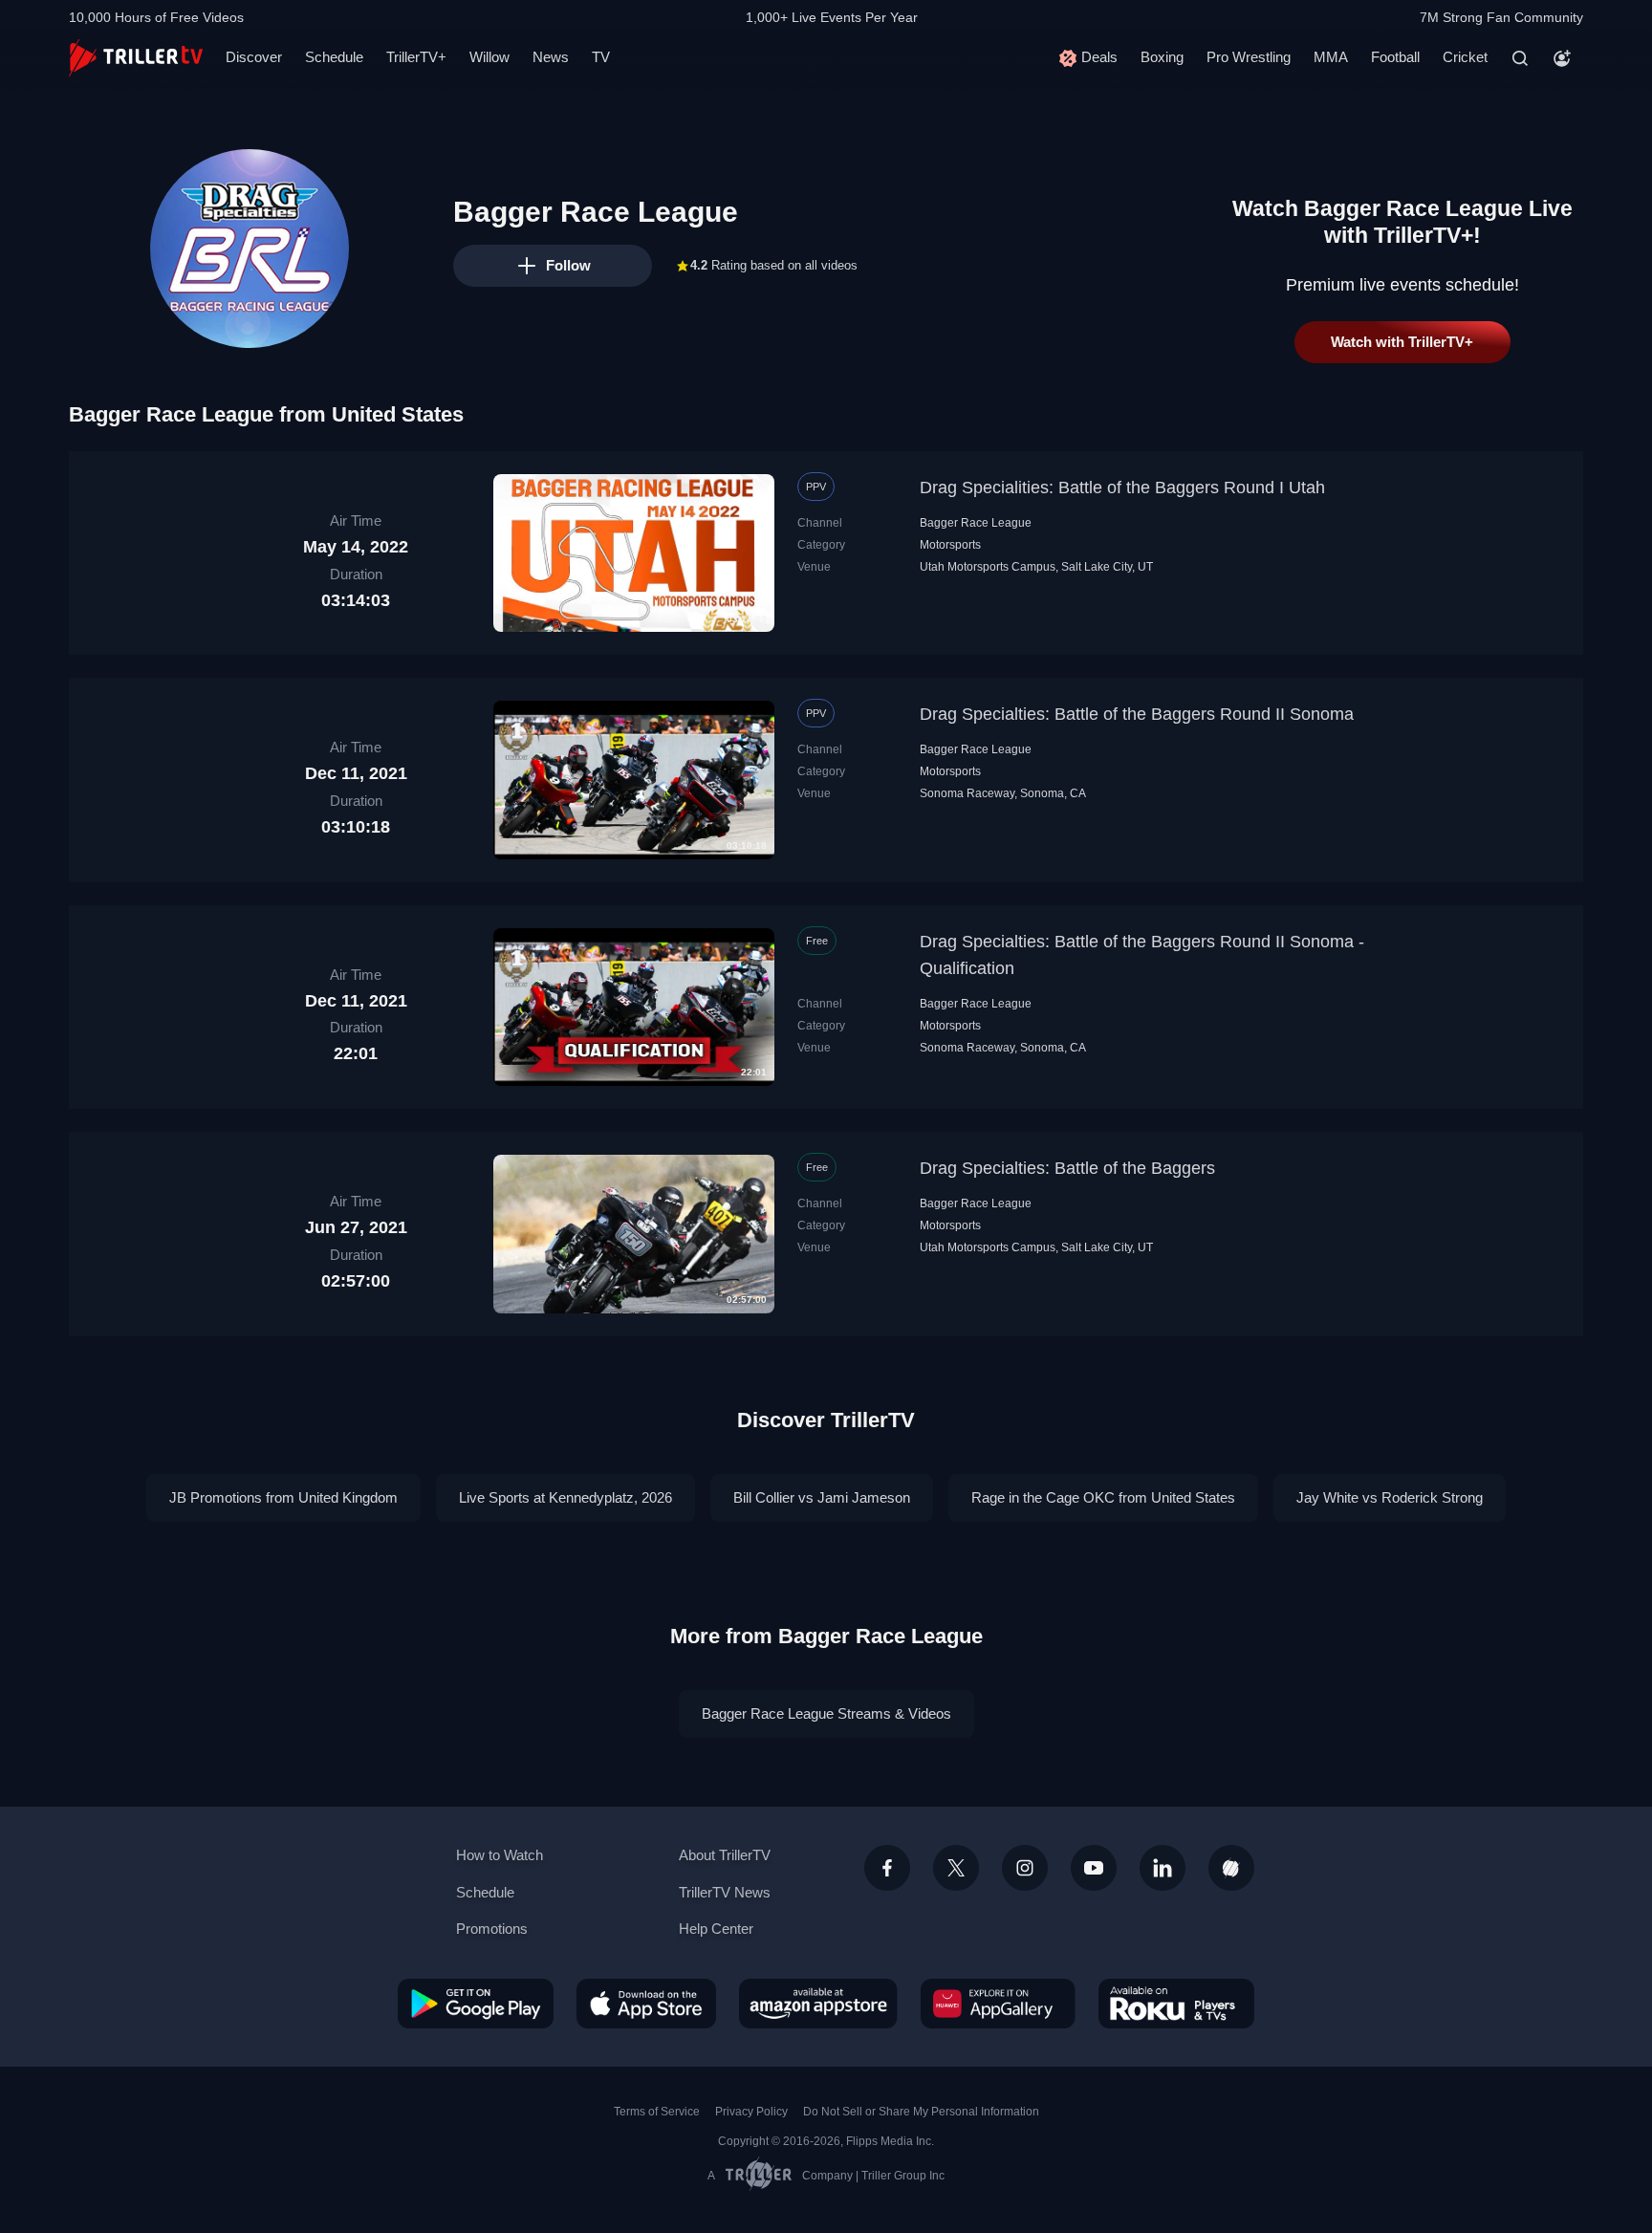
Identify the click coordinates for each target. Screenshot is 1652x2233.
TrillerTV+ (416, 57)
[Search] (1520, 58)
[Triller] (1231, 1868)
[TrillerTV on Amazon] (818, 2004)
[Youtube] (1094, 1868)
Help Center (716, 1929)
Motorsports (950, 545)
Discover (254, 57)
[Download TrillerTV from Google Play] (476, 2004)
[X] (956, 1868)
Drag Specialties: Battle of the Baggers (1067, 1168)
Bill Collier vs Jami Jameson (822, 1497)
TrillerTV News (725, 1892)
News (551, 57)
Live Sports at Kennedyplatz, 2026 (565, 1497)
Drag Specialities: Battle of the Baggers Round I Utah (1122, 488)
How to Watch (500, 1855)
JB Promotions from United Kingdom (283, 1497)
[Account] (1562, 58)
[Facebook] (887, 1868)
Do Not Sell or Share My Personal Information (921, 2112)
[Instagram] (1025, 1868)
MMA (1331, 57)
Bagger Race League (976, 523)
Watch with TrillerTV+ (1402, 342)
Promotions (492, 1929)
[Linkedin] (1163, 1868)
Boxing (1162, 57)
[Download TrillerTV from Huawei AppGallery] (998, 2004)
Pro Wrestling (1249, 57)
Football (1395, 57)
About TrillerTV (725, 1855)
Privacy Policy (751, 2112)
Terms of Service (657, 2112)
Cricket (1465, 57)
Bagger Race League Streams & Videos (826, 1713)
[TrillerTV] (136, 58)
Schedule (334, 57)
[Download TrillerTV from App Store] (646, 2004)
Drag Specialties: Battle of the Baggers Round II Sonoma (1137, 714)
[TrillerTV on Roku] (1176, 2004)
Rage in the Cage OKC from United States (1103, 1497)
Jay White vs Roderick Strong (1390, 1497)
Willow (489, 57)
